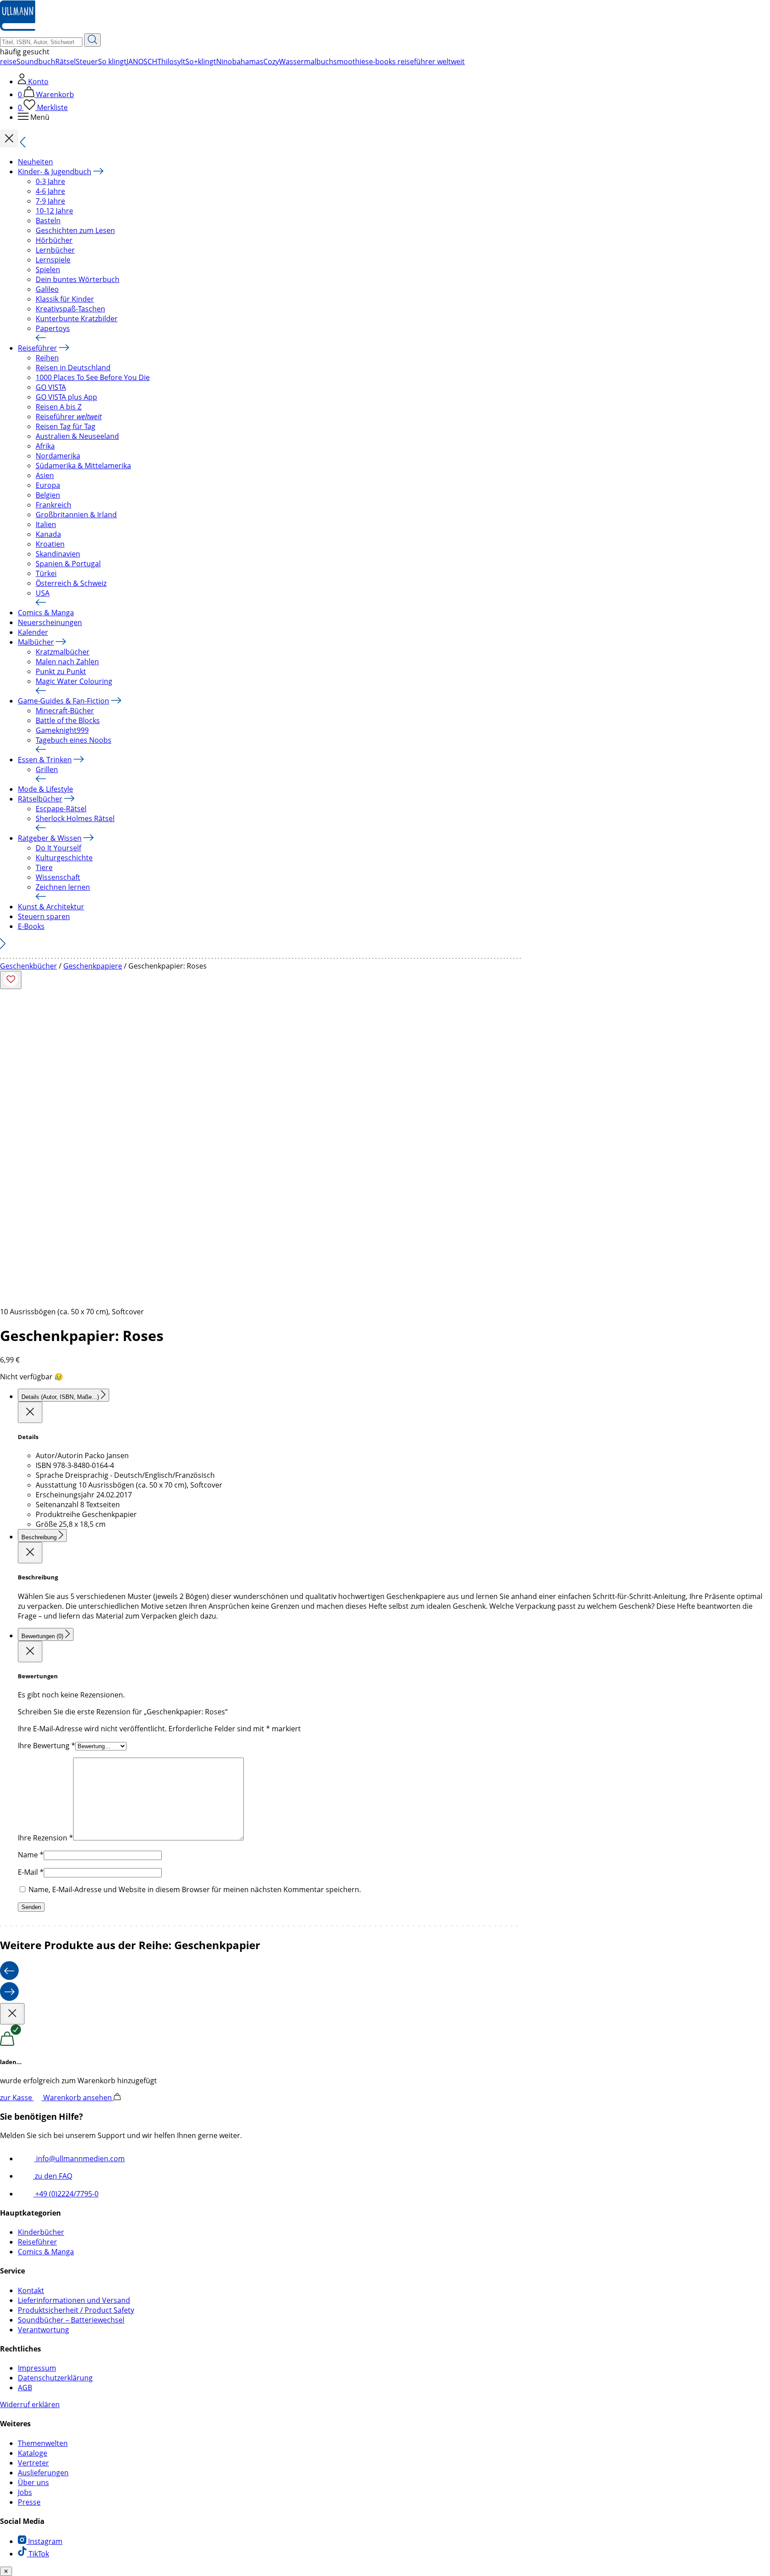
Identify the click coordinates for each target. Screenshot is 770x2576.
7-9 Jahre (50, 201)
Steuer (87, 61)
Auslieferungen (43, 2473)
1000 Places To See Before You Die (93, 377)
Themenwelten (43, 2443)
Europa (48, 485)
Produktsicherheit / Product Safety (76, 2310)
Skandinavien (58, 554)
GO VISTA (51, 387)
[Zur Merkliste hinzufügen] (11, 980)
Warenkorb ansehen (78, 2098)
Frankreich (53, 505)
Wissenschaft (58, 877)
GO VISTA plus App (66, 397)
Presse (29, 2502)
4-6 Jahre (50, 191)
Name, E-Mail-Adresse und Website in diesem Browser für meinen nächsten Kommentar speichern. (195, 1889)
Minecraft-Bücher (65, 711)
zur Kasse (17, 2098)
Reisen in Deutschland (73, 368)
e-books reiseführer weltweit (417, 61)
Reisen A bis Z (59, 407)
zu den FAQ (53, 2176)
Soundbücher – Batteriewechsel (71, 2320)
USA (43, 593)
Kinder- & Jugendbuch (55, 172)
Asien (45, 475)
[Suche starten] (92, 40)
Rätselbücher (40, 799)
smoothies (351, 61)
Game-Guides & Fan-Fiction (63, 701)
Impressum (37, 2368)
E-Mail (31, 1872)
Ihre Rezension (45, 1838)
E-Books (31, 926)
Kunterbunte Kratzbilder (77, 319)
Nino (224, 61)
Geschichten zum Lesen (75, 230)
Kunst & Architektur (51, 907)
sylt (180, 61)
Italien (46, 524)
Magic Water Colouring (74, 681)
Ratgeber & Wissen (50, 838)
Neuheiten (35, 162)
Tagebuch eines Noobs (74, 740)
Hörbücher (54, 240)
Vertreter (33, 2463)
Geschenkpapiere (93, 966)
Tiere (44, 867)
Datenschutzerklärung (55, 2378)
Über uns (33, 2482)
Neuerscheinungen (50, 622)
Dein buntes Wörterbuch (78, 279)
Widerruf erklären (30, 2404)
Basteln (48, 221)
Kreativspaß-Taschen (70, 309)
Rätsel (66, 61)
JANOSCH (142, 61)
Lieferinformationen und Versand (74, 2300)
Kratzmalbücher (63, 652)
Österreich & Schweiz (71, 583)
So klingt (112, 61)
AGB (25, 2388)
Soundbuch (36, 61)
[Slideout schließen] (30, 1412)
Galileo (47, 289)
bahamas (248, 61)
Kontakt (31, 2290)
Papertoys (53, 328)
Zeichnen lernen (63, 887)
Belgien (48, 495)
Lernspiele (53, 260)
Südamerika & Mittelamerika (83, 466)
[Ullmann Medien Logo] (18, 29)
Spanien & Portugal (68, 564)
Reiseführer (37, 348)
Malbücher (36, 642)
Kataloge (33, 2453)
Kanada (48, 534)
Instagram (44, 2541)
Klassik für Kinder (65, 299)
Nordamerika (58, 456)
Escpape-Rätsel (61, 809)
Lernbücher (55, 250)
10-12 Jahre (54, 211)
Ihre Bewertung (47, 1746)
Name (31, 1855)
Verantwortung (43, 2330)
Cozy (271, 61)
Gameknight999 (62, 730)
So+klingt (201, 61)
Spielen (48, 270)
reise (8, 61)
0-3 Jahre (50, 181)
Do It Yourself (58, 848)
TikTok (38, 2554)
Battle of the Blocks (68, 720)
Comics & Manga (46, 613)
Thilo (166, 61)
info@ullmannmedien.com (80, 2159)
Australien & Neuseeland (77, 436)
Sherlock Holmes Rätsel (75, 818)
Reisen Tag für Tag (66, 426)
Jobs (25, 2492)
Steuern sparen (44, 916)
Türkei (46, 573)
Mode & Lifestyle (45, 789)
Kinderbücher (41, 2232)
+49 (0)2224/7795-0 (66, 2194)
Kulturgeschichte (64, 858)
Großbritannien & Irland (76, 515)
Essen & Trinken (45, 760)
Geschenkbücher (29, 966)
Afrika (45, 446)
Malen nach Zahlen (67, 662)
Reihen (47, 358)
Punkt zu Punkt (61, 671)
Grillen (47, 769)
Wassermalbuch (306, 61)
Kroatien (50, 544)
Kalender (33, 632)
